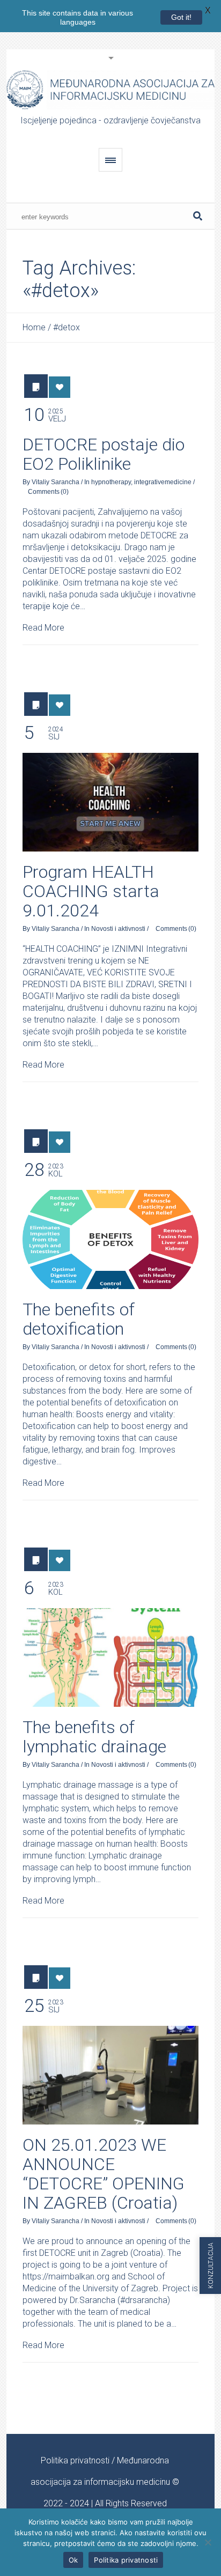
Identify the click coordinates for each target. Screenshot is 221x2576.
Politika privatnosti (75, 2460)
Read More (43, 628)
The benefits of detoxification (79, 1319)
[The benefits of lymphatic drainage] (110, 1657)
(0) (65, 492)
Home (34, 327)
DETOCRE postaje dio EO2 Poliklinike (104, 454)
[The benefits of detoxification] (110, 1239)
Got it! (181, 17)
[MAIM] (110, 90)
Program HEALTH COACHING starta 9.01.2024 (91, 891)
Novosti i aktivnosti (118, 929)
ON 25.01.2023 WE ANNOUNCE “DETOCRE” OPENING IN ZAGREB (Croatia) (104, 2174)
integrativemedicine (163, 482)
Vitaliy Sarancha (56, 482)
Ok (73, 2560)
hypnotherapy (111, 482)
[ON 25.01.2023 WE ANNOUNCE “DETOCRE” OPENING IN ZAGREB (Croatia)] (110, 2075)
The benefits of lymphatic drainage (94, 1737)
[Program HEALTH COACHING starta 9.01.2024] (110, 802)
